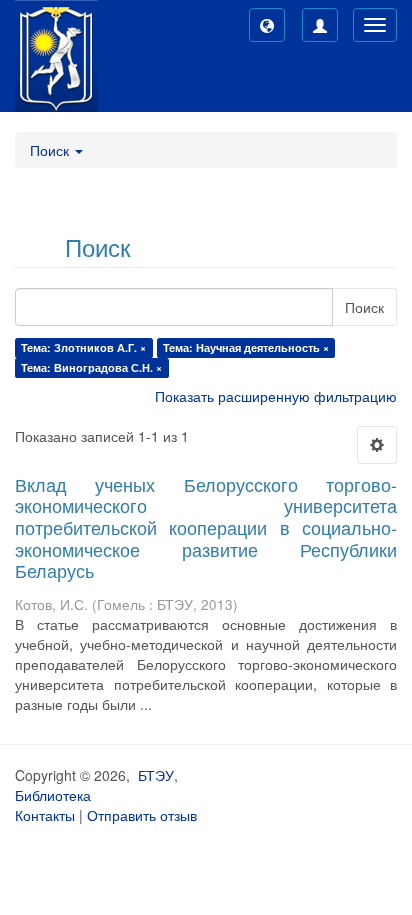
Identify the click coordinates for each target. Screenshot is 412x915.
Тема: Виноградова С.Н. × (91, 367)
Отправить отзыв (142, 815)
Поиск (364, 307)
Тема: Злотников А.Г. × (83, 347)
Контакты (45, 815)
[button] (267, 25)
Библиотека (53, 795)
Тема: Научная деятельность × (246, 347)
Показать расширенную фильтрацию (276, 396)
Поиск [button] (51, 150)
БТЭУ (156, 775)
